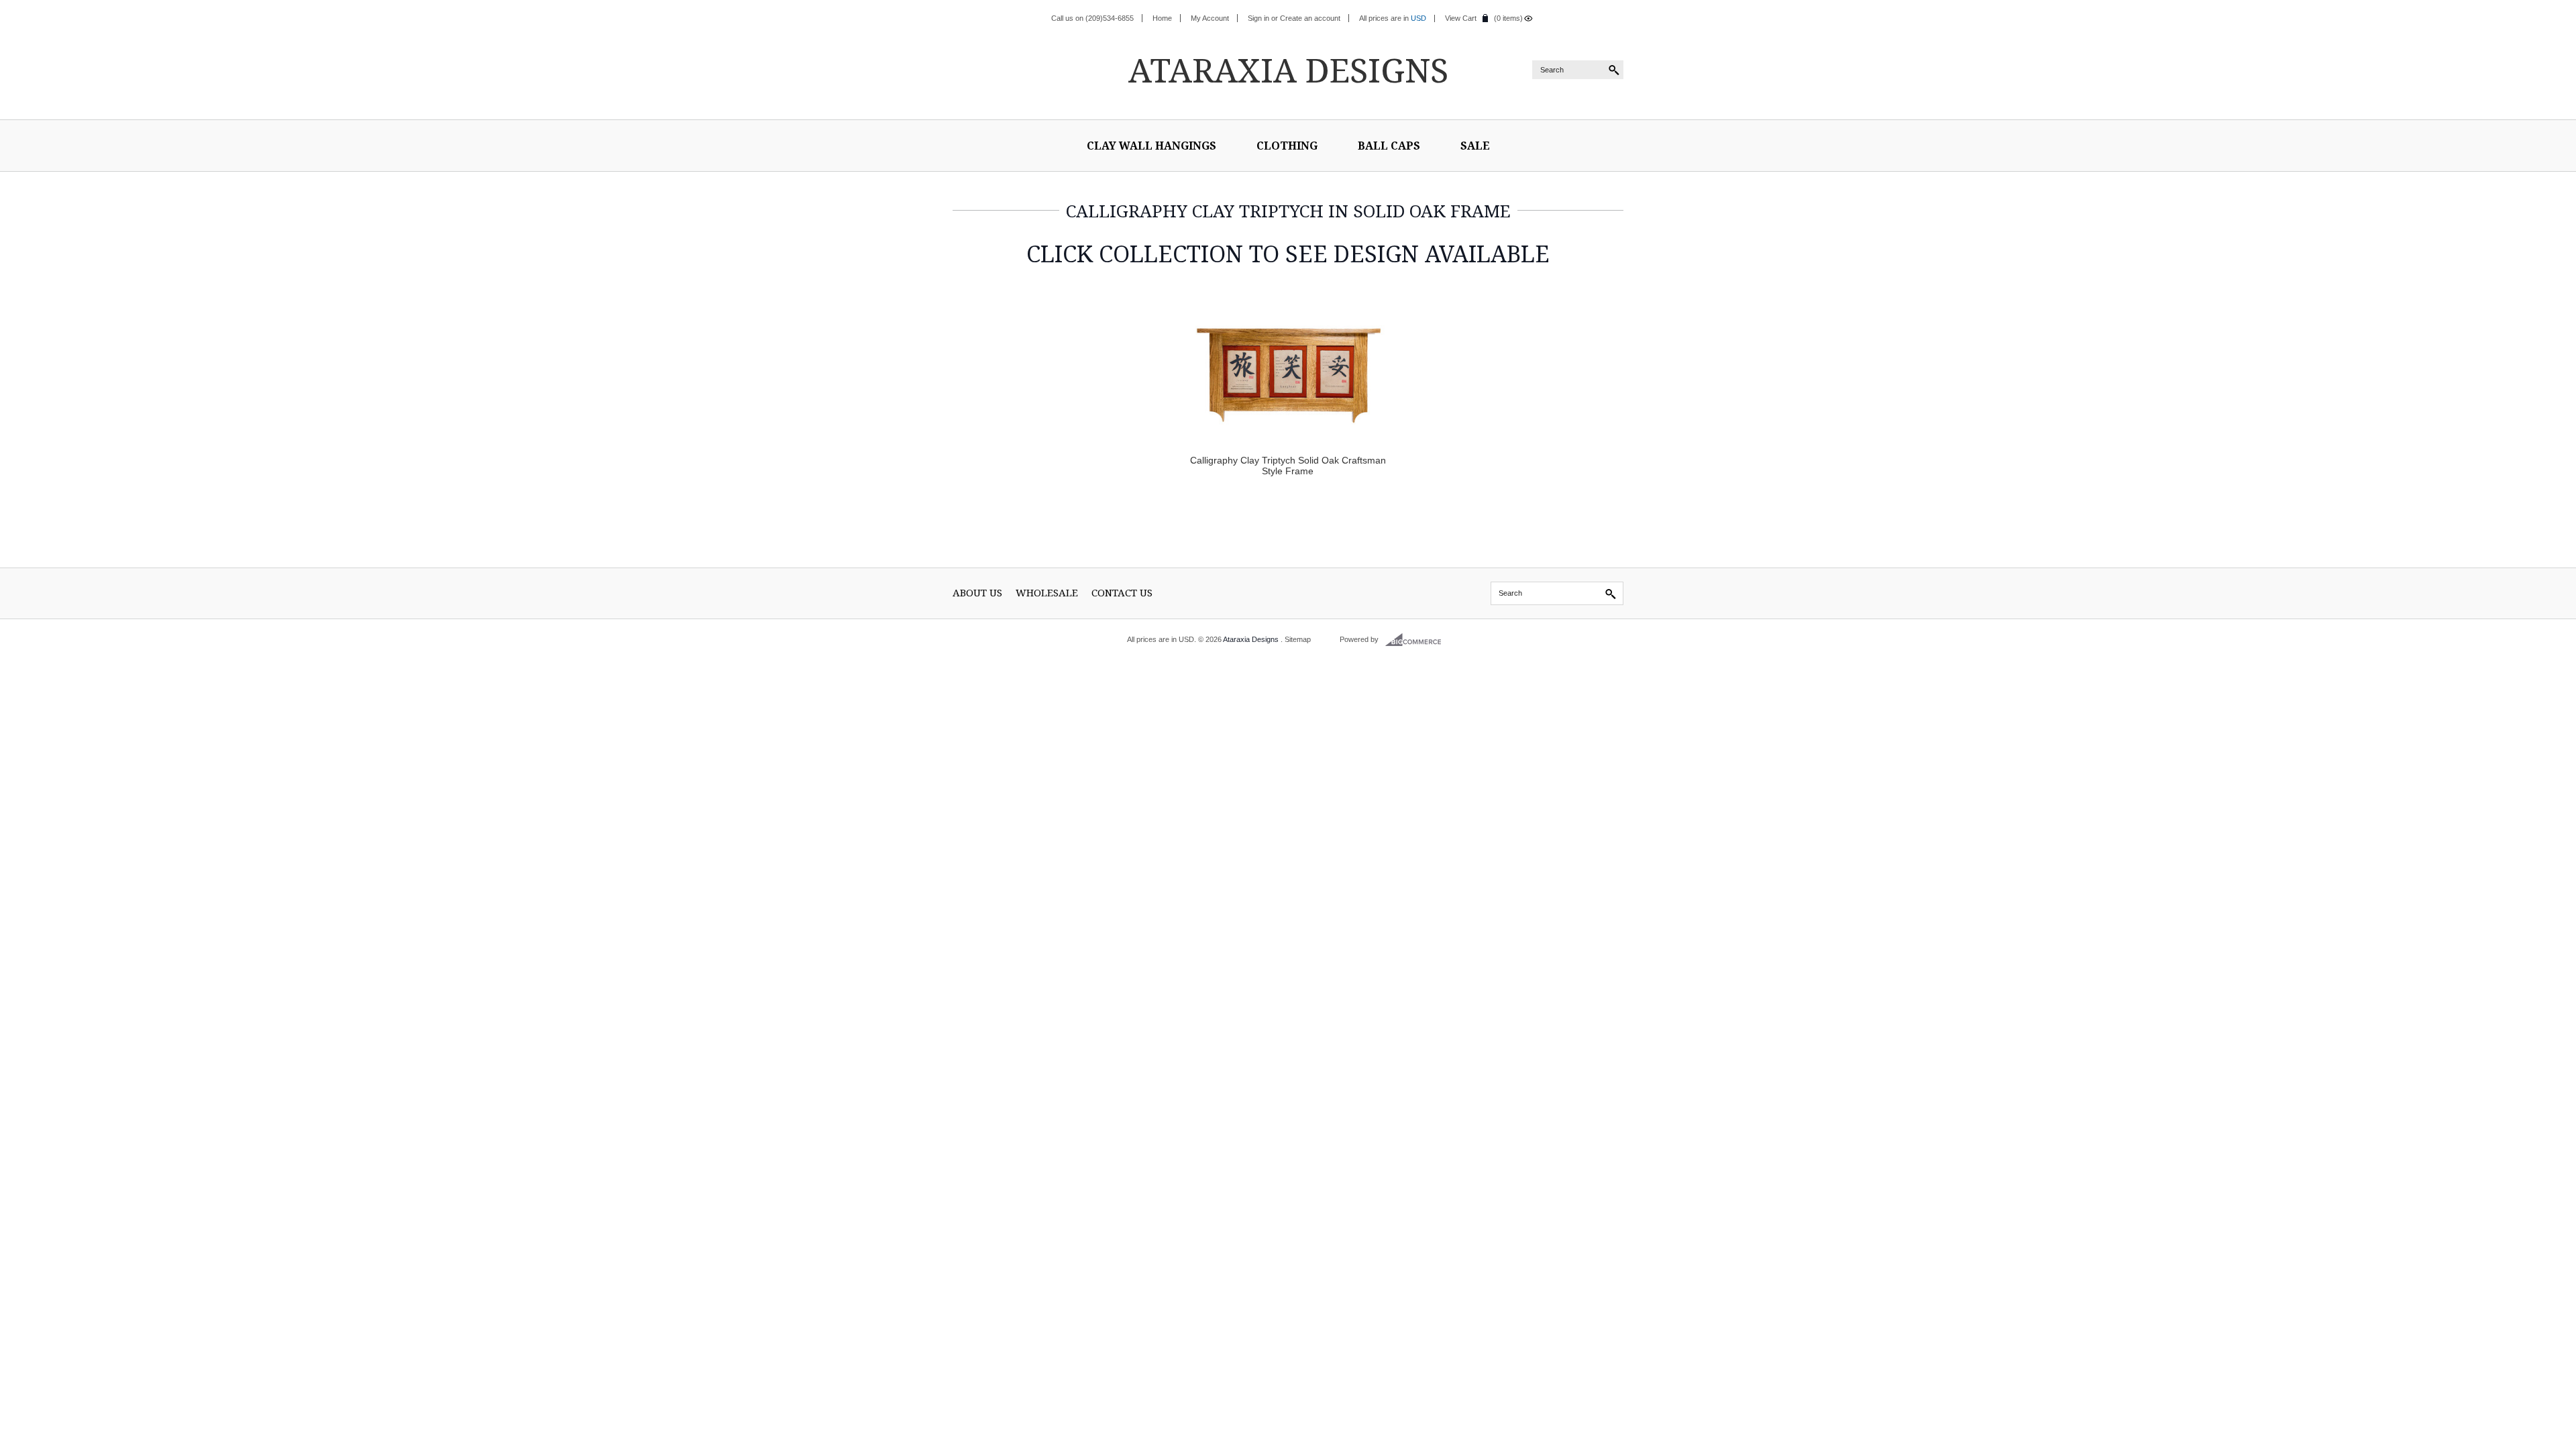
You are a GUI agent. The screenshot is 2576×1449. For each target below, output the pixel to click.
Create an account (1310, 18)
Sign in (1258, 18)
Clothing (1287, 146)
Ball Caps (1389, 146)
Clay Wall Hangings (1151, 146)
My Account (1210, 18)
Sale (1475, 146)
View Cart (1461, 18)
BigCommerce (1417, 640)
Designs (1288, 70)
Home (1162, 18)
